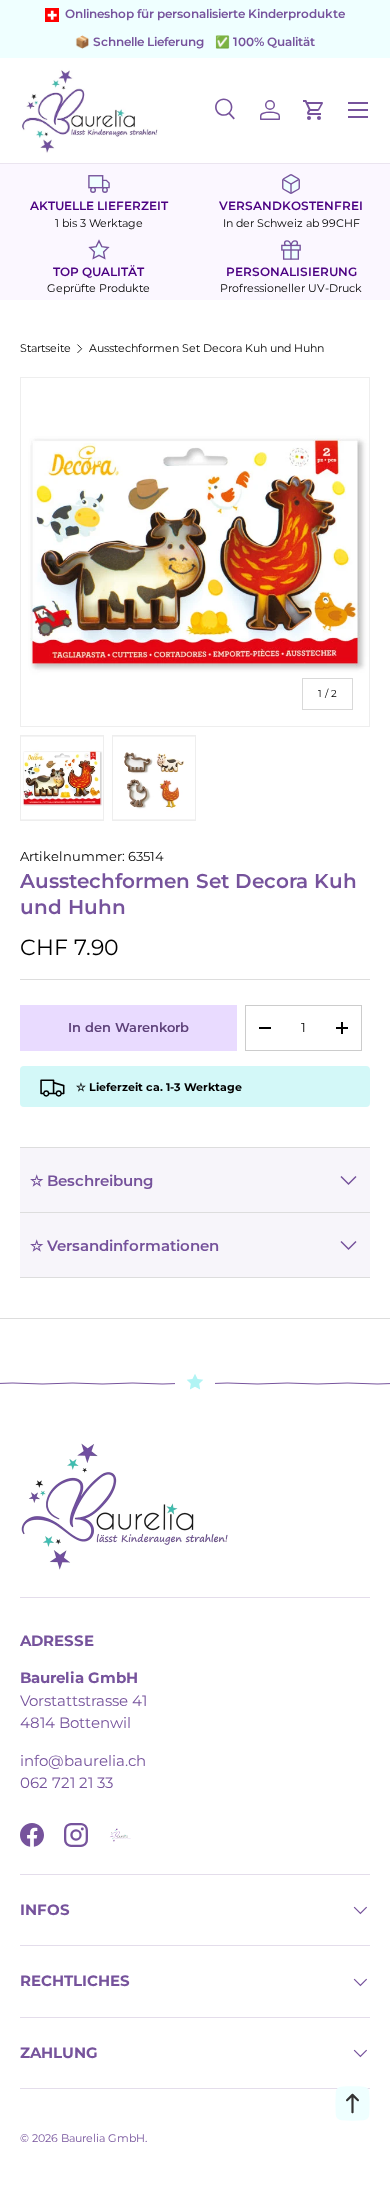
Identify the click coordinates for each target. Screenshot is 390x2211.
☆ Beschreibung (91, 1180)
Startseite (45, 348)
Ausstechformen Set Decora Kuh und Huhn (206, 348)
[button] (314, 110)
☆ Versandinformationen (124, 1245)
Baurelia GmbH (103, 2138)
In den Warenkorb (128, 1027)
